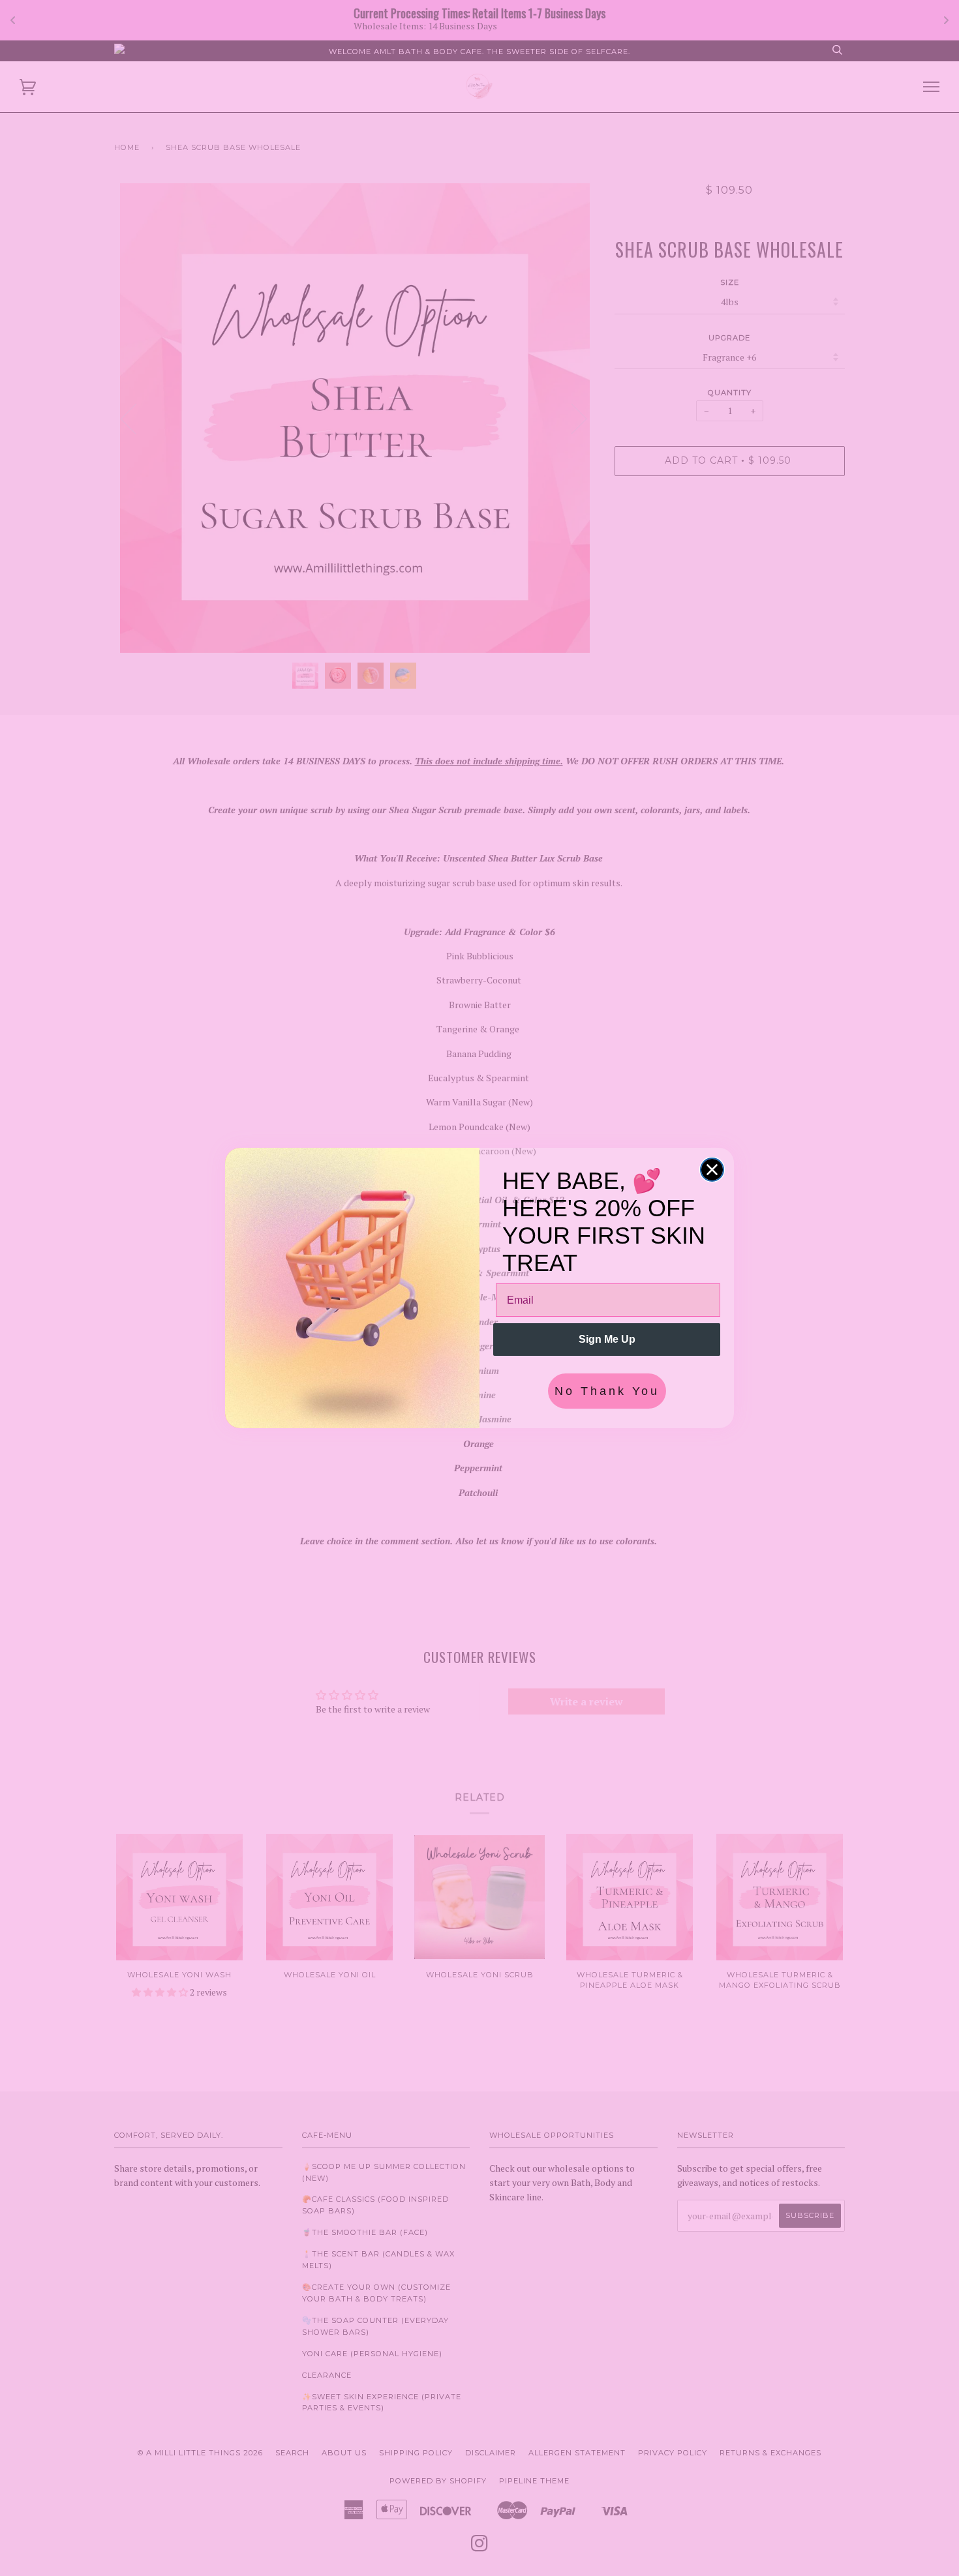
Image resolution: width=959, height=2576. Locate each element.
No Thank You (607, 1391)
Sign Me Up (607, 1339)
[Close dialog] (712, 1170)
